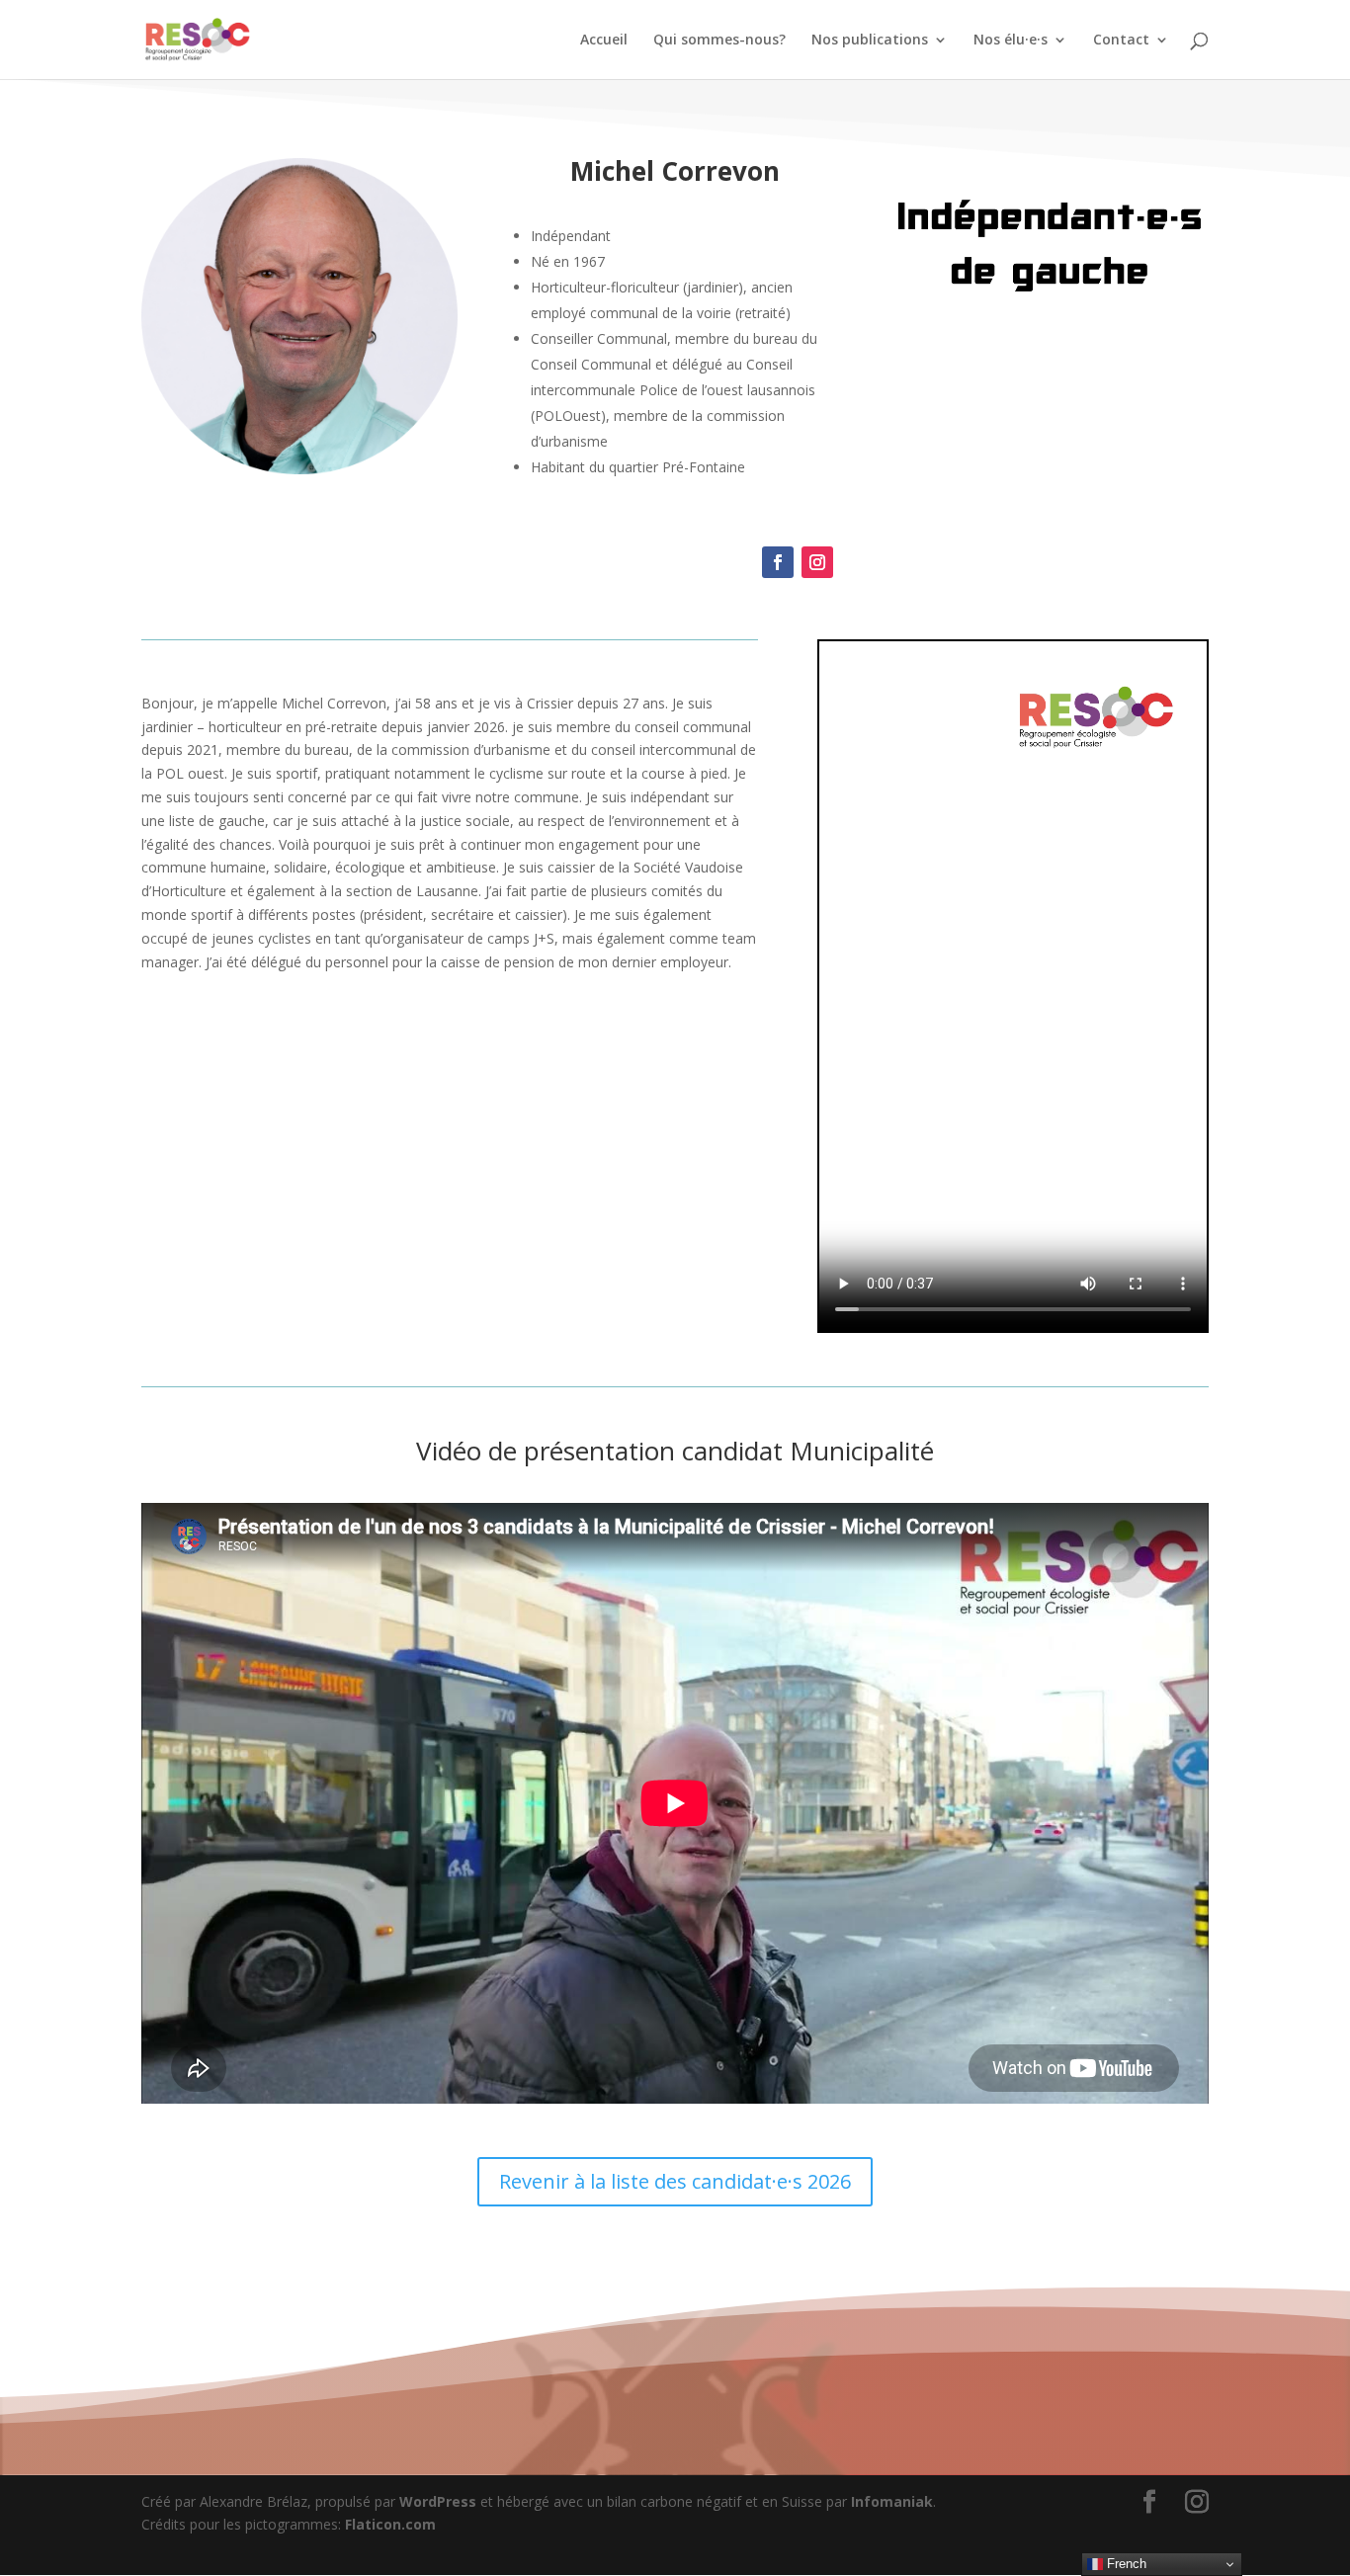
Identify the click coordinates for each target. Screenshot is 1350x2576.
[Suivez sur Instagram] (817, 562)
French (1125, 2564)
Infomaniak (892, 2501)
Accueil (604, 41)
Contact (1121, 41)
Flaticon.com (390, 2524)
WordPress (438, 2501)
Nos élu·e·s (1011, 41)
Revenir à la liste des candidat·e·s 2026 (675, 2181)
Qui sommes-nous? (719, 41)
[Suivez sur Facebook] (778, 562)
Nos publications (870, 41)
